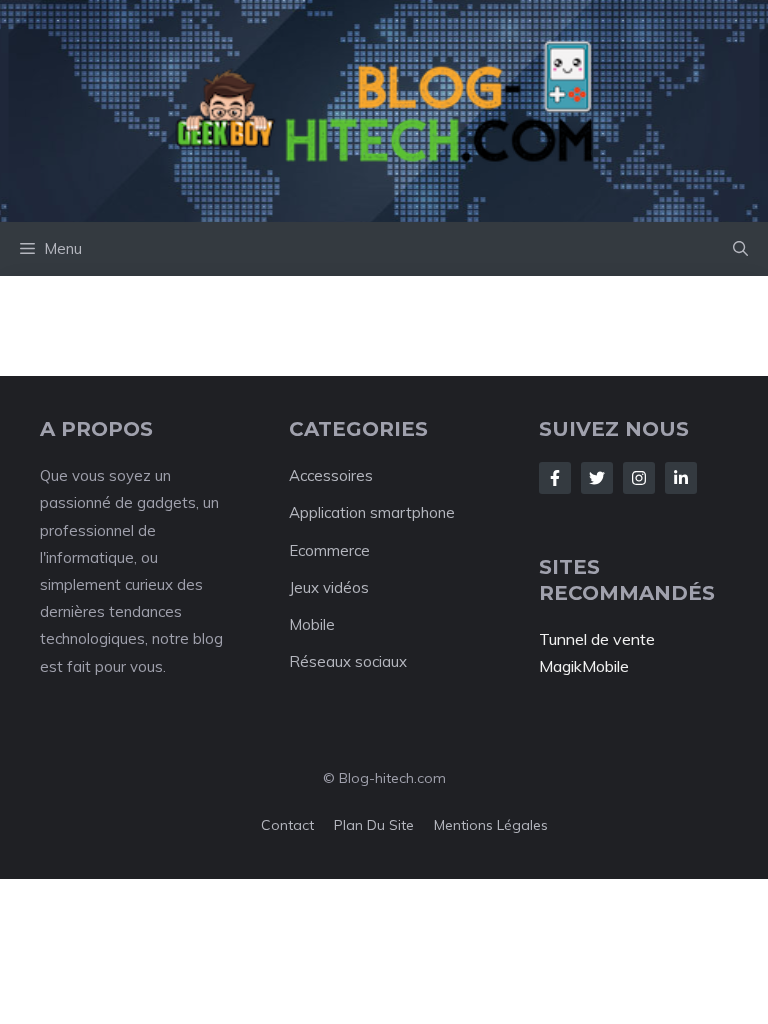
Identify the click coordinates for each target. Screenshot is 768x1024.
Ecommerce (329, 550)
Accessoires (331, 475)
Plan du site (374, 825)
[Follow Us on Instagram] (639, 478)
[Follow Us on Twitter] (597, 478)
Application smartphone (372, 512)
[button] (740, 249)
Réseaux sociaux (348, 661)
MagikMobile (584, 666)
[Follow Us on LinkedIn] (681, 478)
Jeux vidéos (329, 587)
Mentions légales (491, 825)
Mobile (312, 624)
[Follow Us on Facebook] (555, 478)
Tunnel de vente (597, 639)
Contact (287, 825)
